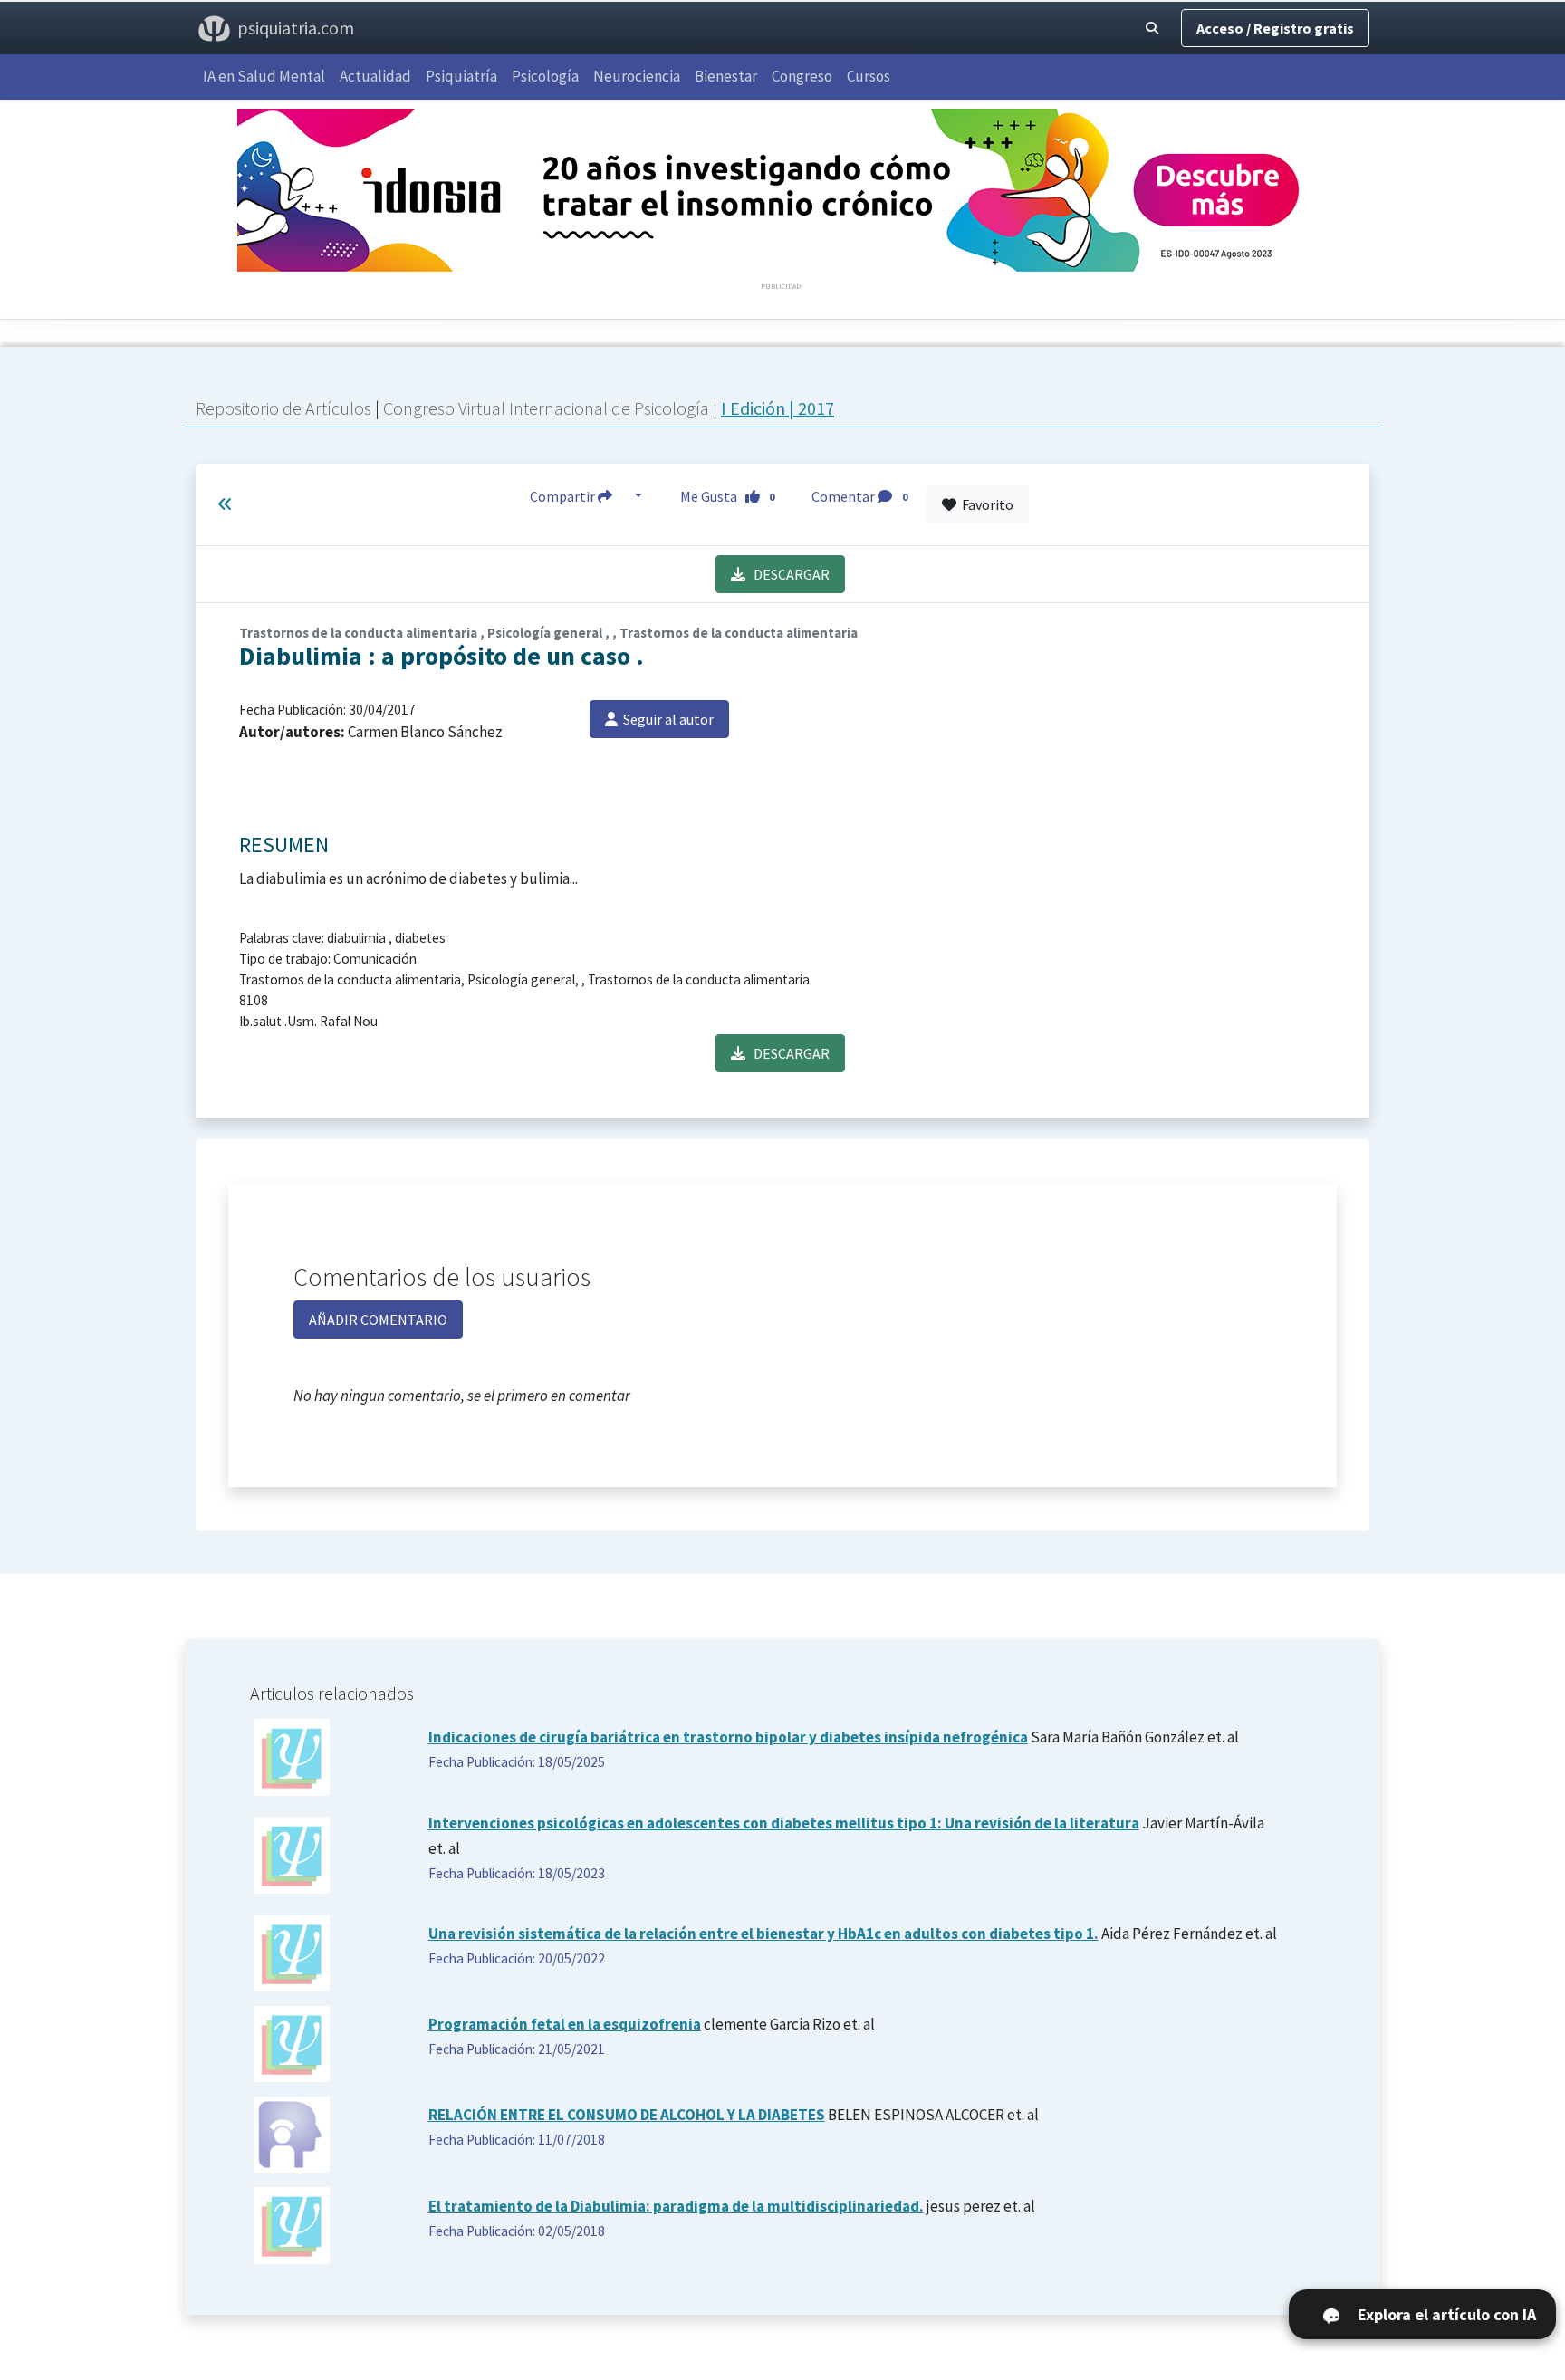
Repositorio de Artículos (283, 408)
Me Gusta (728, 496)
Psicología (545, 76)
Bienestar (726, 76)
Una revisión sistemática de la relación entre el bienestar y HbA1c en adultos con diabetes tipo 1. (763, 1934)
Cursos (869, 76)
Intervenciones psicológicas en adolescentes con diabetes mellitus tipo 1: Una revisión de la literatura (784, 1823)
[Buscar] (1152, 28)
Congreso (802, 76)
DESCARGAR (787, 574)
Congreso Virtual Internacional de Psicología (548, 408)
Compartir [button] (564, 496)
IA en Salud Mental (264, 76)
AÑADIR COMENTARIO (378, 1320)
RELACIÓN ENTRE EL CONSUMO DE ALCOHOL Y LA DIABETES (627, 2115)
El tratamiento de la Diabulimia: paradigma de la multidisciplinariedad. (676, 2206)
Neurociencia (637, 76)
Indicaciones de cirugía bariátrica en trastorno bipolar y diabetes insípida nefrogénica (728, 1737)
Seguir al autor (666, 719)
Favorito (985, 504)
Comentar (859, 496)
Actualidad (375, 76)
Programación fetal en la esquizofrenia (565, 2024)
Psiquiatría (461, 76)
